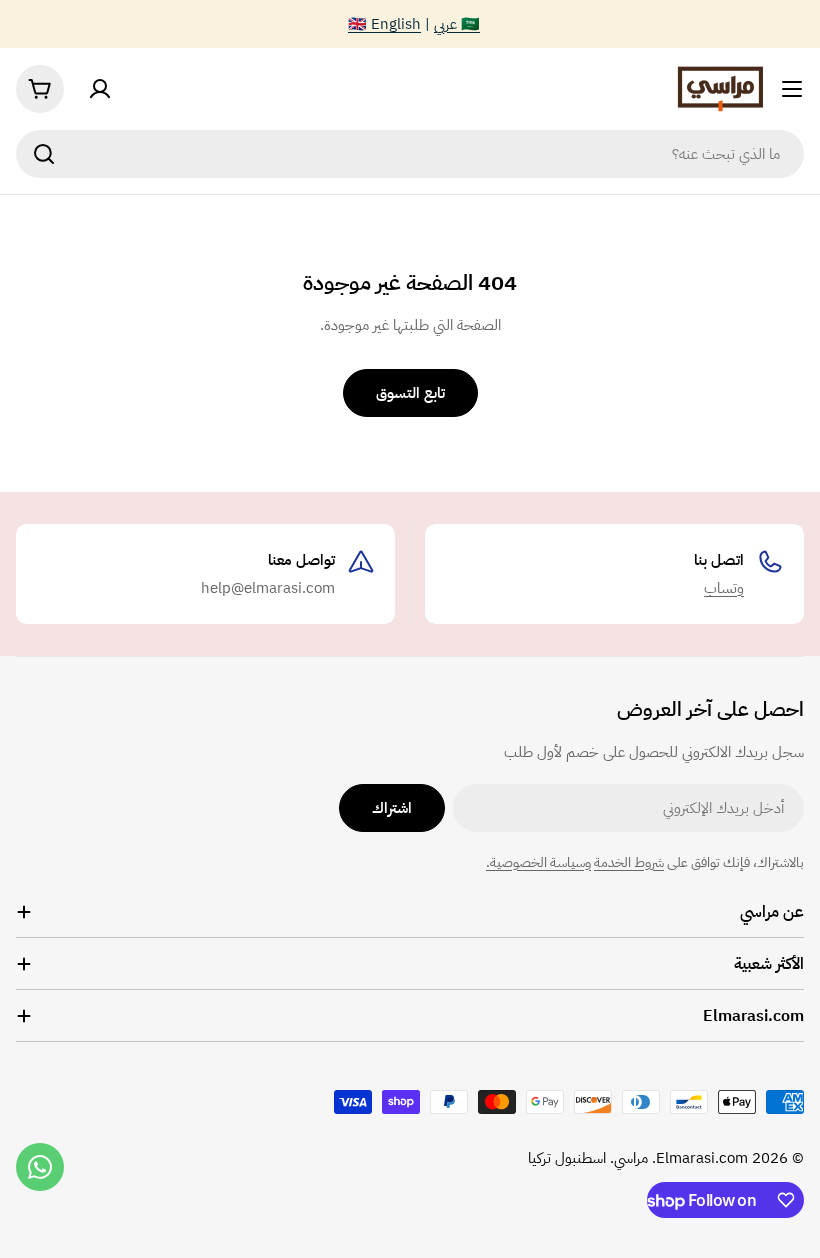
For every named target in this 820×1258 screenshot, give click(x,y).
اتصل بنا (719, 560)
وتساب (724, 588)
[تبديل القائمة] (792, 89)
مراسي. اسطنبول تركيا (588, 1158)
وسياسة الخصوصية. (538, 862)
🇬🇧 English (384, 24)
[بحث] (44, 154)
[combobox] (410, 154)
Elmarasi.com (702, 1158)
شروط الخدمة (629, 862)
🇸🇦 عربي (457, 24)
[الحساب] (100, 89)
